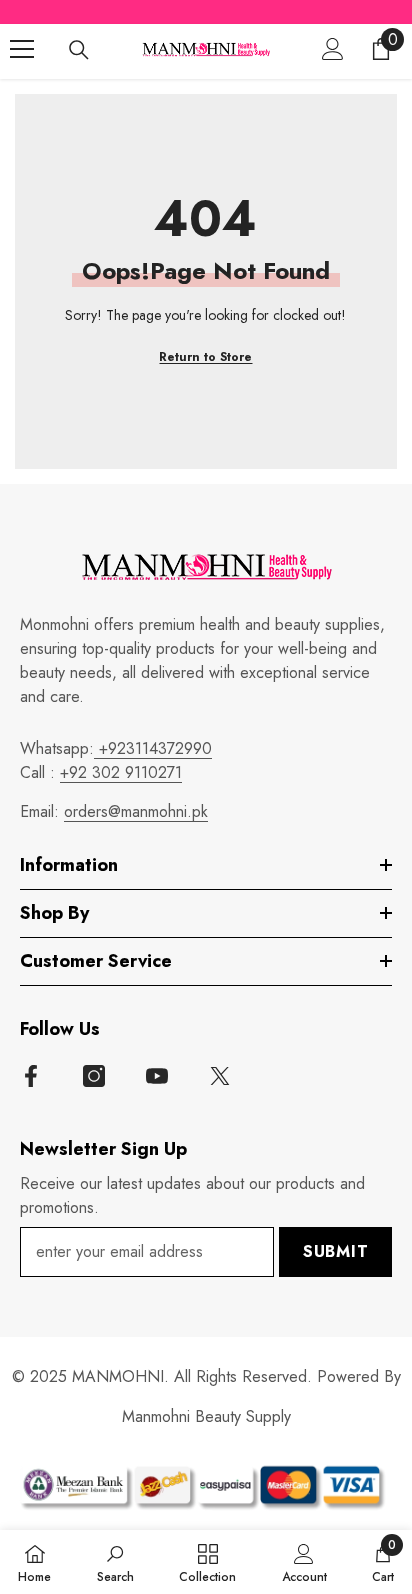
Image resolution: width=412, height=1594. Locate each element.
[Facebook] (31, 1076)
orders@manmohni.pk (136, 811)
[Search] (79, 50)
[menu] (22, 49)
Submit (336, 1251)
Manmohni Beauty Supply (206, 1416)
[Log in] (333, 49)
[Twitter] (220, 1076)
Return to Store (205, 357)
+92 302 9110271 (121, 772)
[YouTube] (157, 1076)
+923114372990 (153, 748)
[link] (115, 1562)
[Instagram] (94, 1076)
